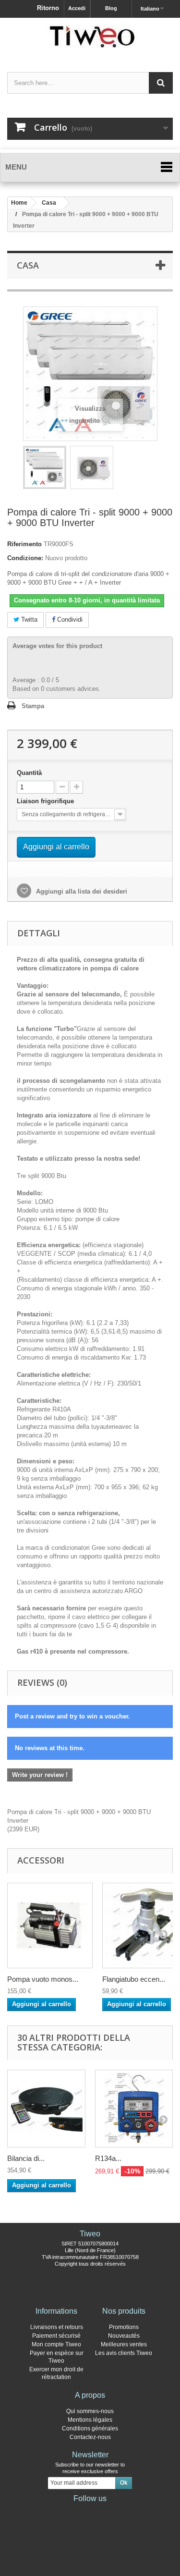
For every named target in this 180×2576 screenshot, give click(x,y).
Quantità (29, 773)
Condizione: (25, 558)
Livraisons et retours (57, 2327)
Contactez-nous (90, 2437)
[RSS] (121, 2512)
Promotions (124, 2327)
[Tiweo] (90, 37)
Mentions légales (90, 2420)
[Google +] (90, 2512)
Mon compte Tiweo (56, 2344)
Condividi (69, 619)
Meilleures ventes (124, 2344)
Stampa (33, 706)
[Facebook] (60, 2512)
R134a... (108, 2158)
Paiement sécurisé (56, 2336)
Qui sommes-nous (90, 2411)
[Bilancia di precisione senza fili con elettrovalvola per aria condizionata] (46, 2109)
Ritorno (48, 8)
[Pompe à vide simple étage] (50, 1926)
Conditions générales (90, 2429)
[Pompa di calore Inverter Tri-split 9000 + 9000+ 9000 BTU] (45, 467)
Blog (111, 8)
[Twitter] (75, 2512)
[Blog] (106, 2512)
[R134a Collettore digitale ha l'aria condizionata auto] (134, 2109)
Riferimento (24, 544)
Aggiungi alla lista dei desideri (81, 891)
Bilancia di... (26, 2158)
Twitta (28, 619)
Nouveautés (124, 2336)
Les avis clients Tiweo (124, 2353)
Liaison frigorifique (47, 801)
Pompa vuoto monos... (43, 1979)
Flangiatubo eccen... (134, 1979)
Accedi (77, 8)
